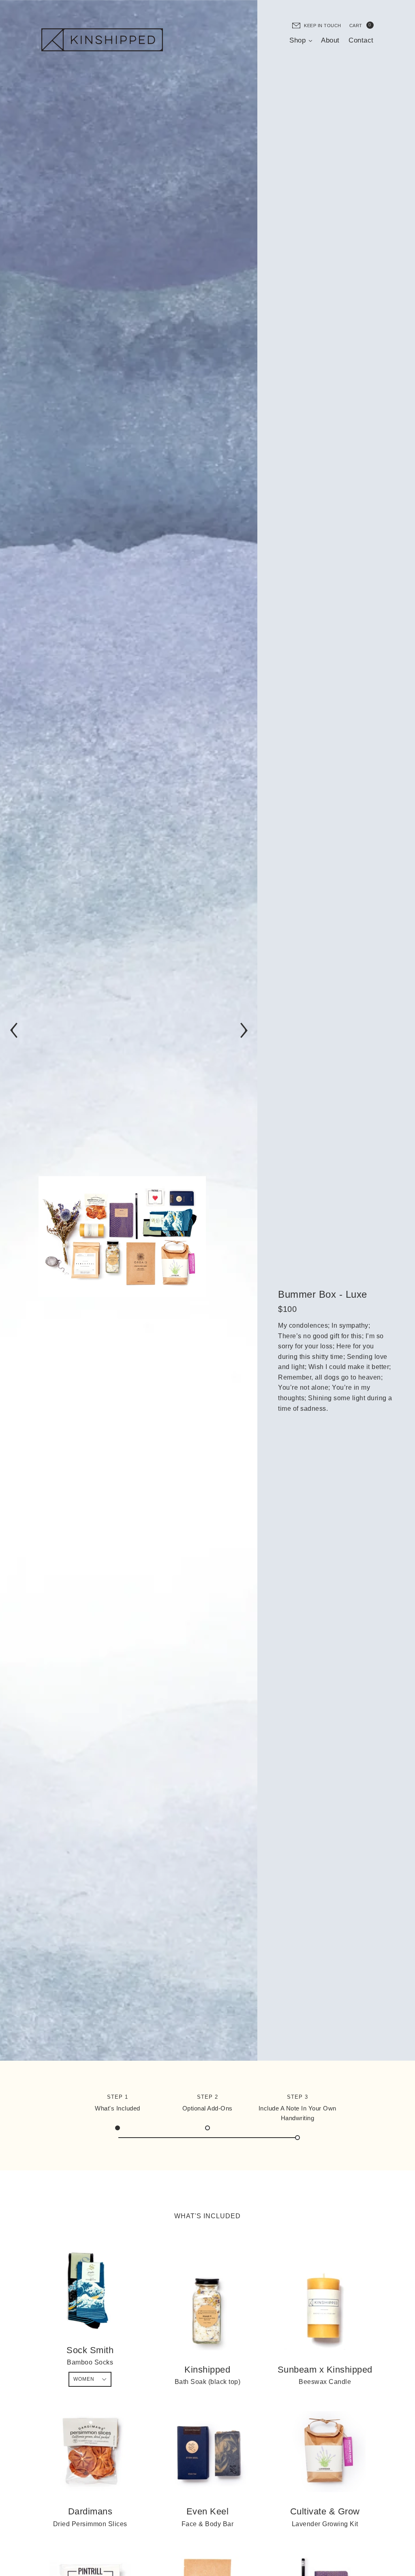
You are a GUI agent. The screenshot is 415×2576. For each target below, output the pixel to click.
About (330, 40)
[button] (14, 1030)
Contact (361, 40)
